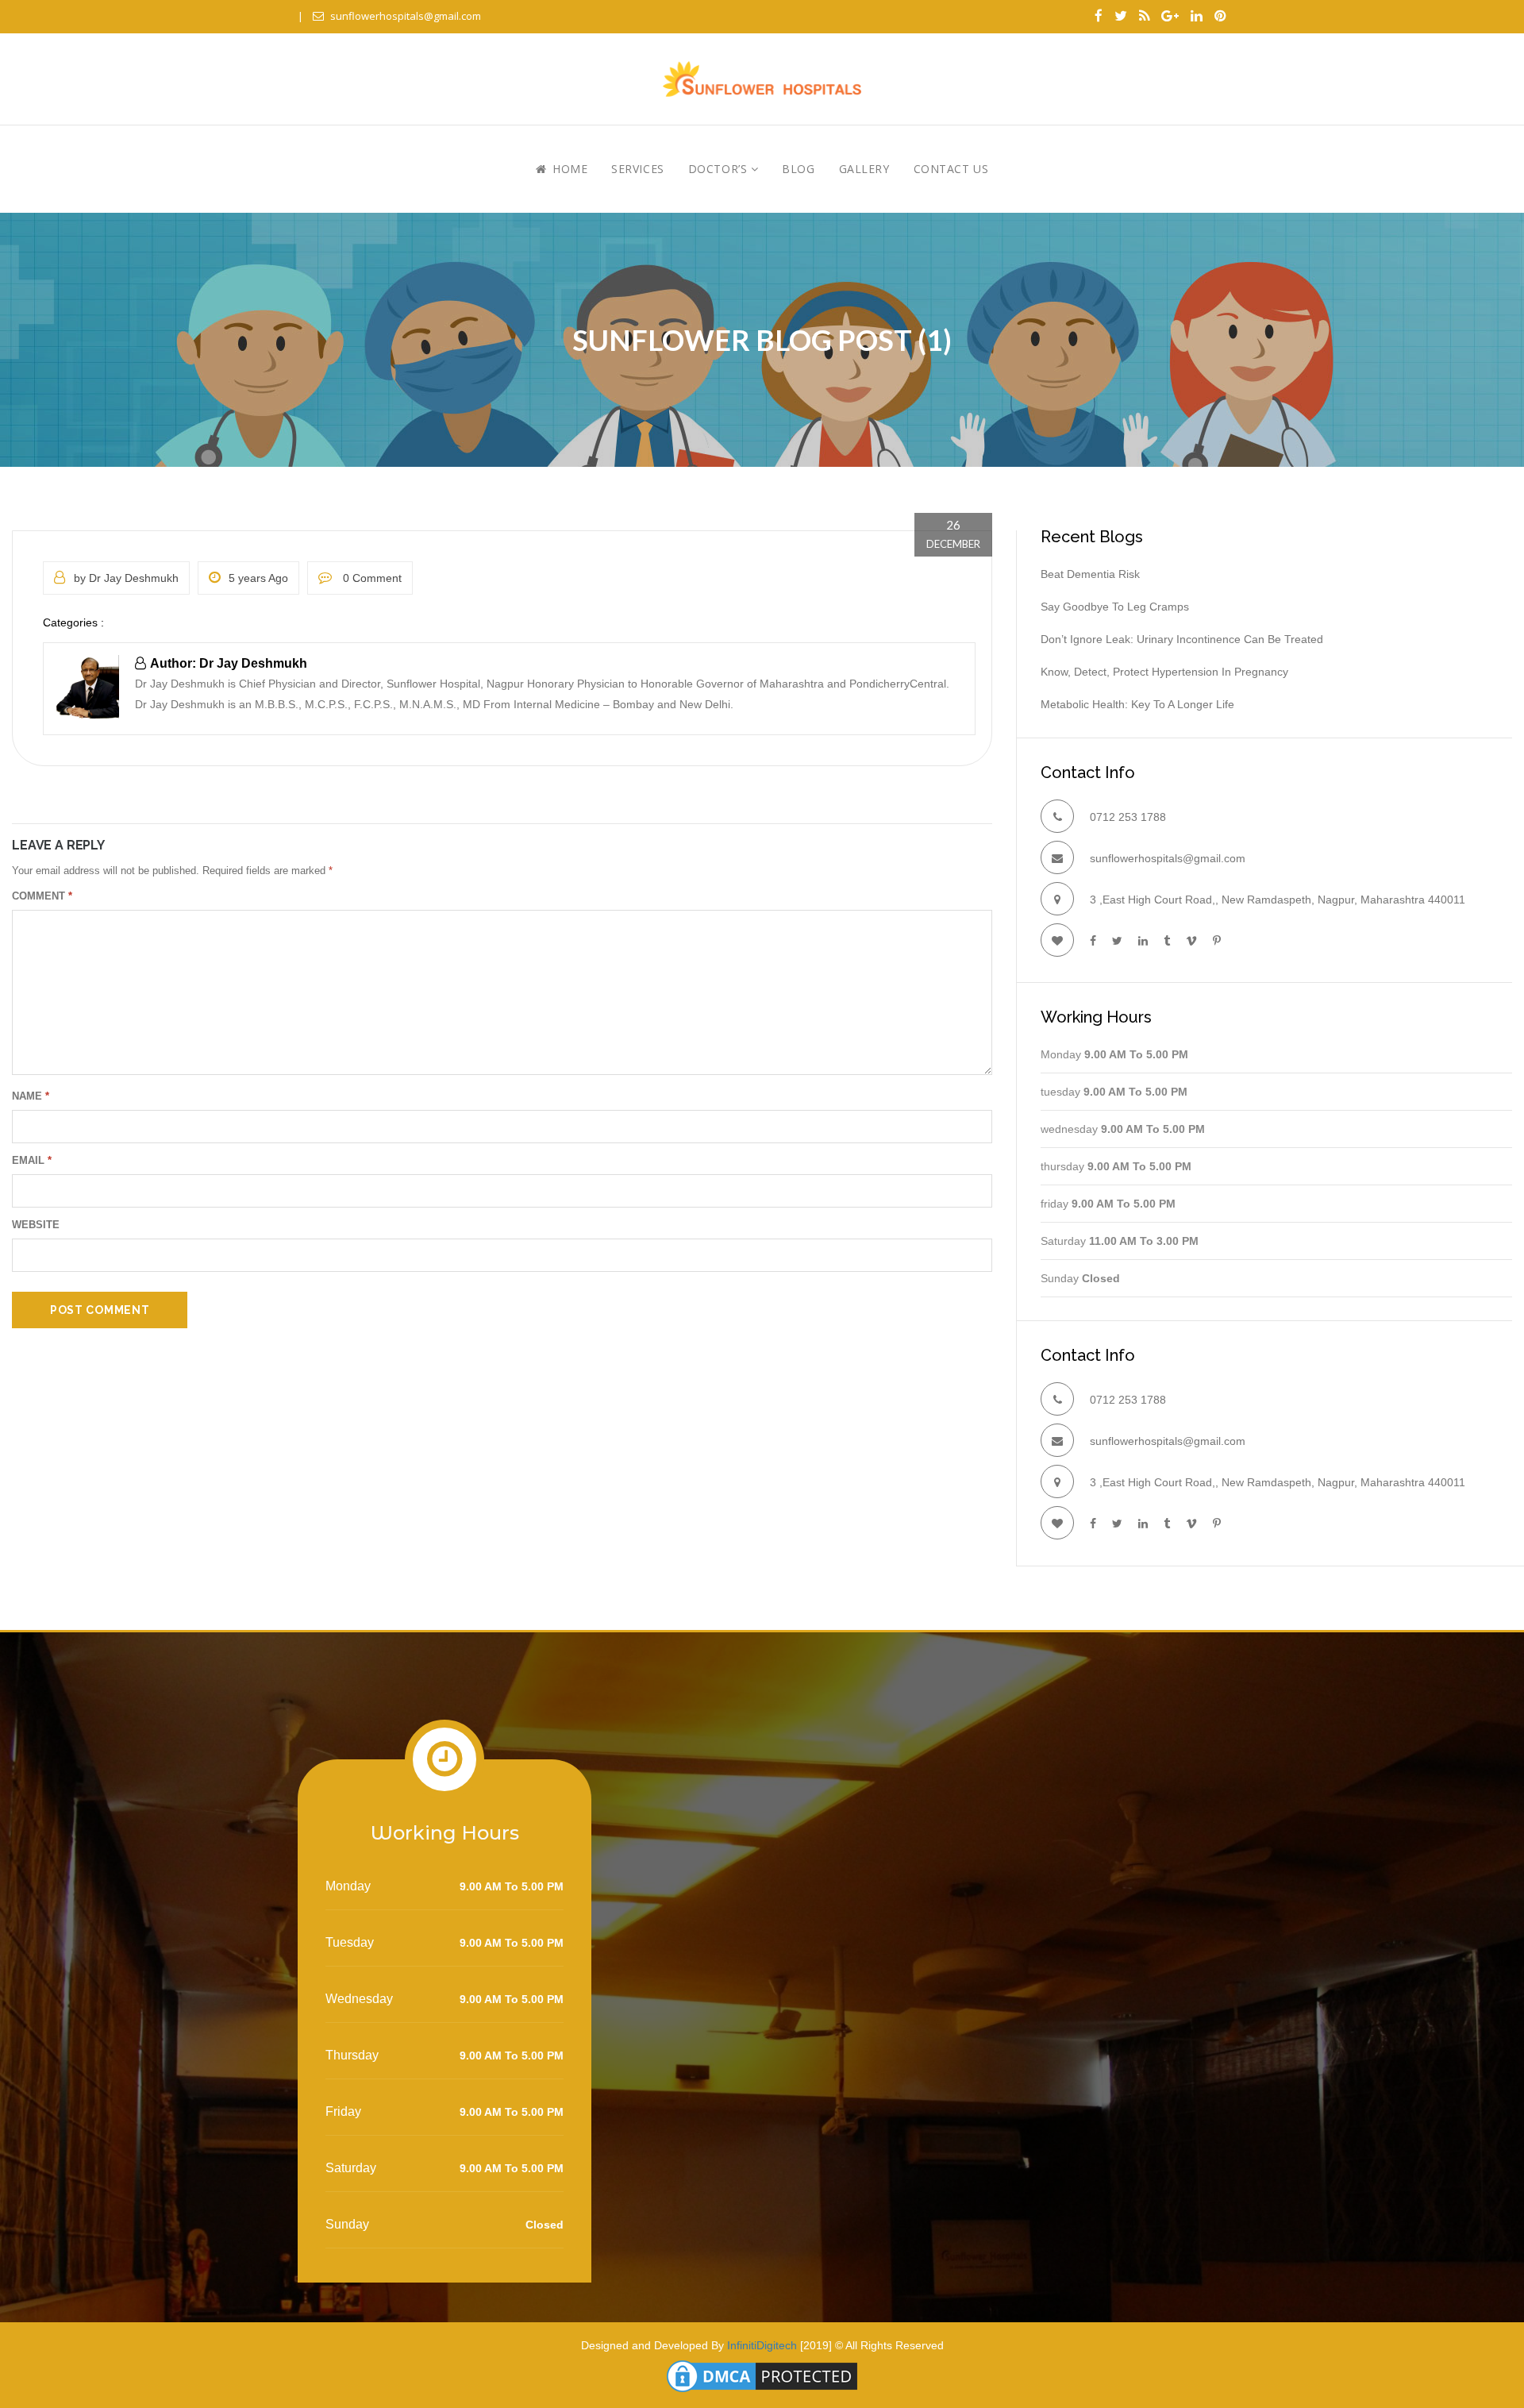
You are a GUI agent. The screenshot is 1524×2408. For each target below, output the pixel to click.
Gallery (864, 169)
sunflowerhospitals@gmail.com (406, 16)
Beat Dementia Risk (1090, 574)
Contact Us (951, 169)
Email (32, 1160)
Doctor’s (720, 169)
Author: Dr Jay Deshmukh (229, 663)
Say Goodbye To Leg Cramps (1115, 607)
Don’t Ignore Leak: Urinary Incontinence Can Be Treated (1182, 639)
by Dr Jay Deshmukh (126, 578)
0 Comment (371, 578)
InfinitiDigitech (762, 2345)
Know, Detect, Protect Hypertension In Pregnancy (1164, 672)
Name (31, 1096)
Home (568, 169)
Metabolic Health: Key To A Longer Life (1137, 704)
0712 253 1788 (1128, 817)
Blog (798, 169)
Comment (42, 896)
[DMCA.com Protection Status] (762, 2375)
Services (637, 169)
